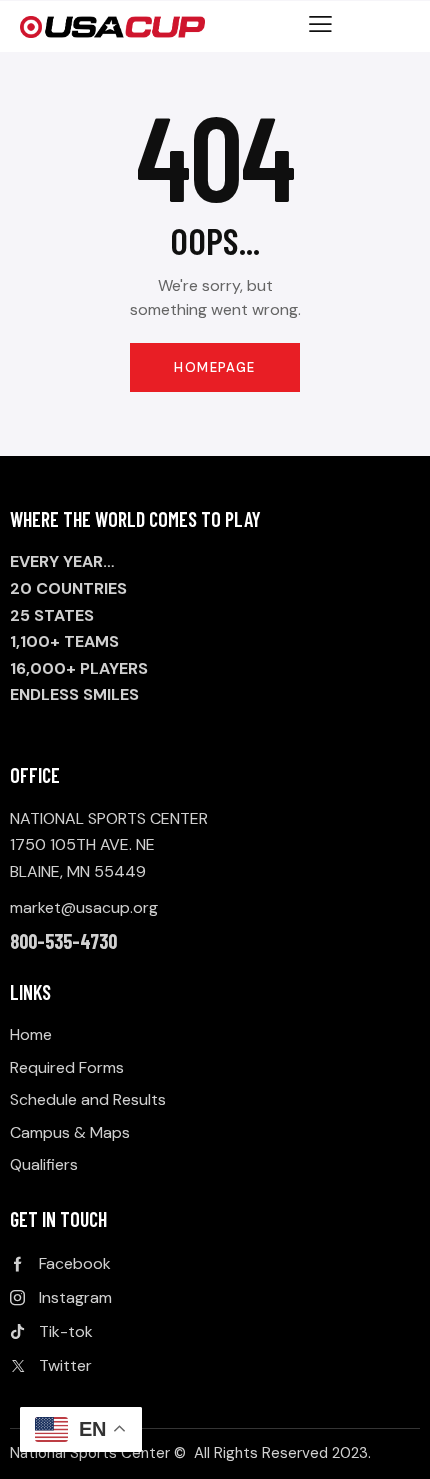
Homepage (214, 367)
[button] (320, 24)
